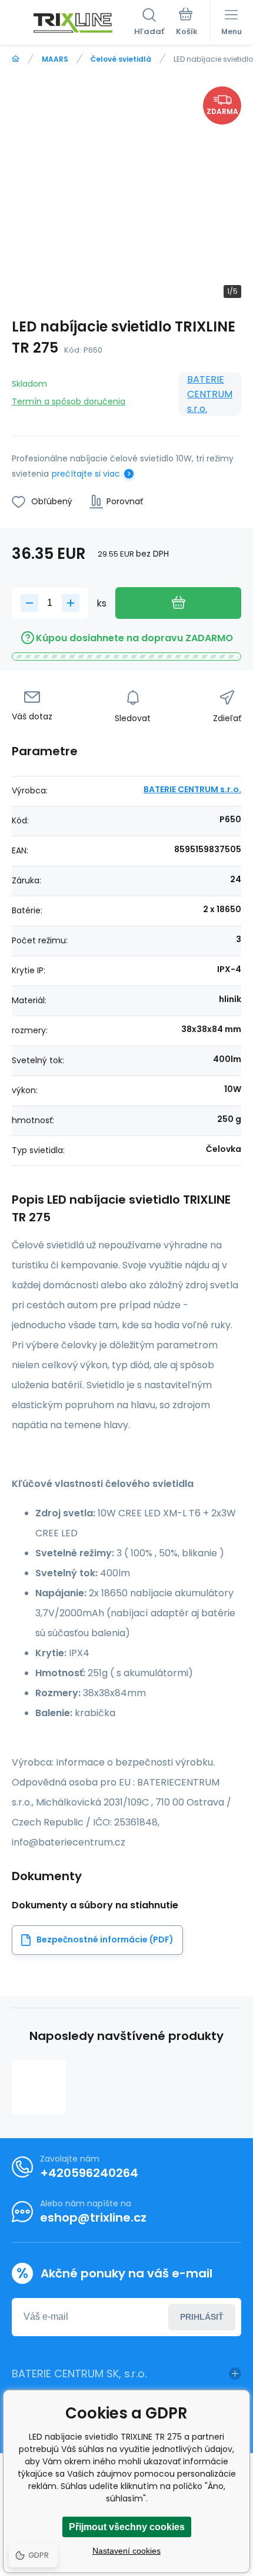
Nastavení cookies (126, 2551)
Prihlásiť (202, 2317)
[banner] (73, 23)
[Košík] (187, 23)
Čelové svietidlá (121, 59)
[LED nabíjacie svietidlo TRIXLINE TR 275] (39, 2087)
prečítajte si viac (86, 474)
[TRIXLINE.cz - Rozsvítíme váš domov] (16, 59)
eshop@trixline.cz (93, 2217)
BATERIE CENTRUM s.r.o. (210, 394)
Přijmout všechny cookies (127, 2527)
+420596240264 (89, 2173)
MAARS (55, 59)
